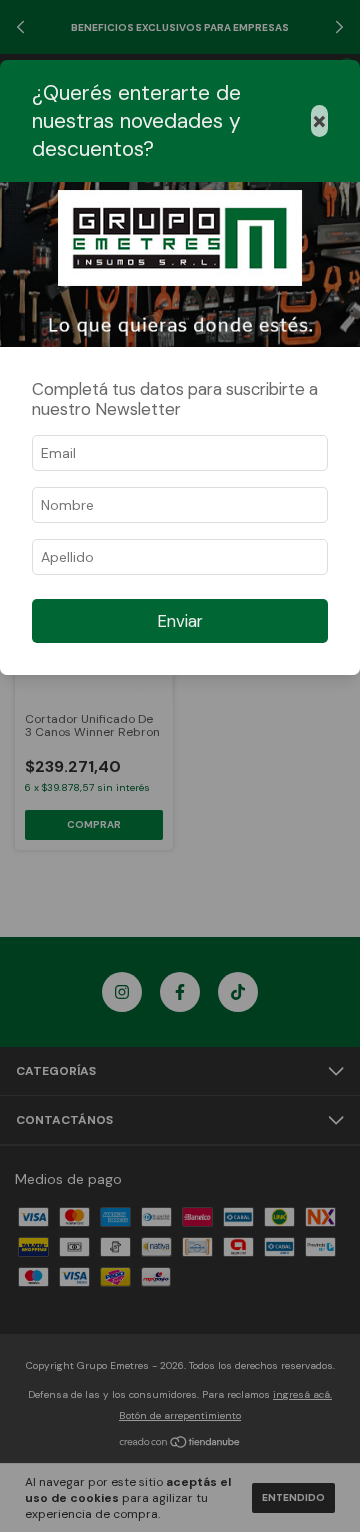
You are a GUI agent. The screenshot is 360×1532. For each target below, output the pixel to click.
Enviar (180, 621)
